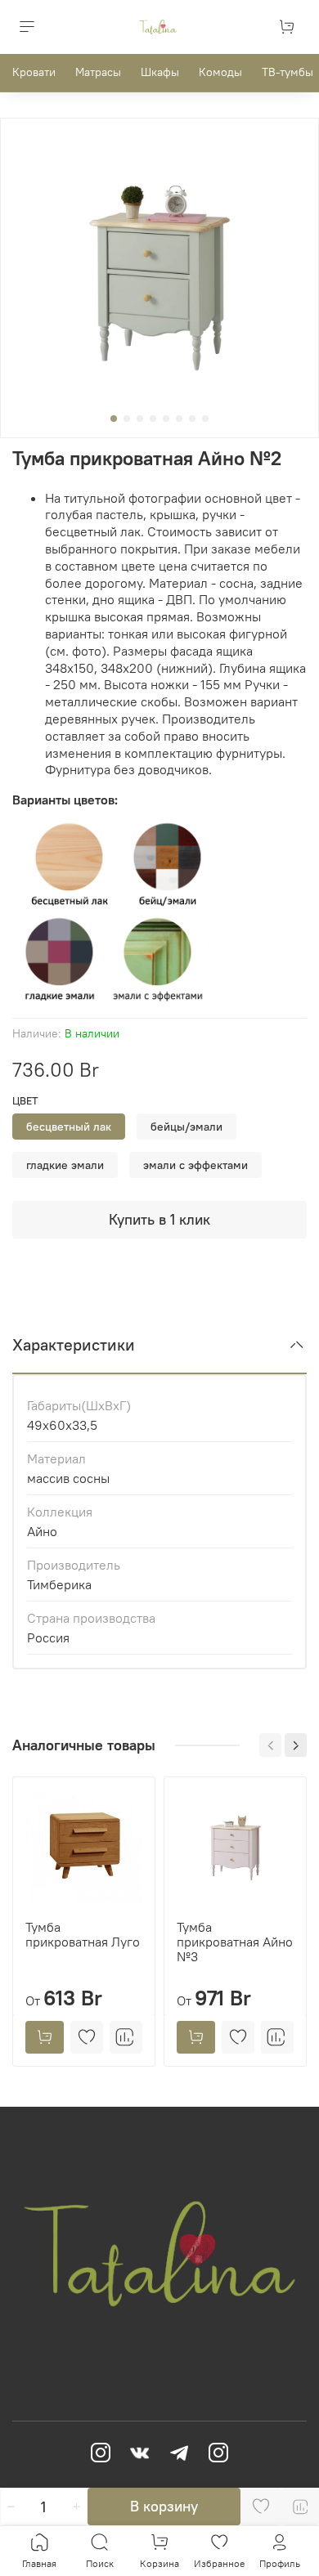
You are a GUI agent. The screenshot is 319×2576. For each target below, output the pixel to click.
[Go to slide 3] (140, 419)
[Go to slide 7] (192, 419)
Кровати (34, 72)
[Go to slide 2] (127, 419)
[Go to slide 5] (166, 419)
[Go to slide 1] (114, 419)
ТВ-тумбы (288, 72)
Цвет (25, 1101)
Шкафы (160, 72)
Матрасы (98, 72)
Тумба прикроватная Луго (83, 1934)
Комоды (220, 72)
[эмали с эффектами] (158, 959)
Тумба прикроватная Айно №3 (235, 1942)
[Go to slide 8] (205, 419)
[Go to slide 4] (153, 419)
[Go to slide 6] (179, 419)
